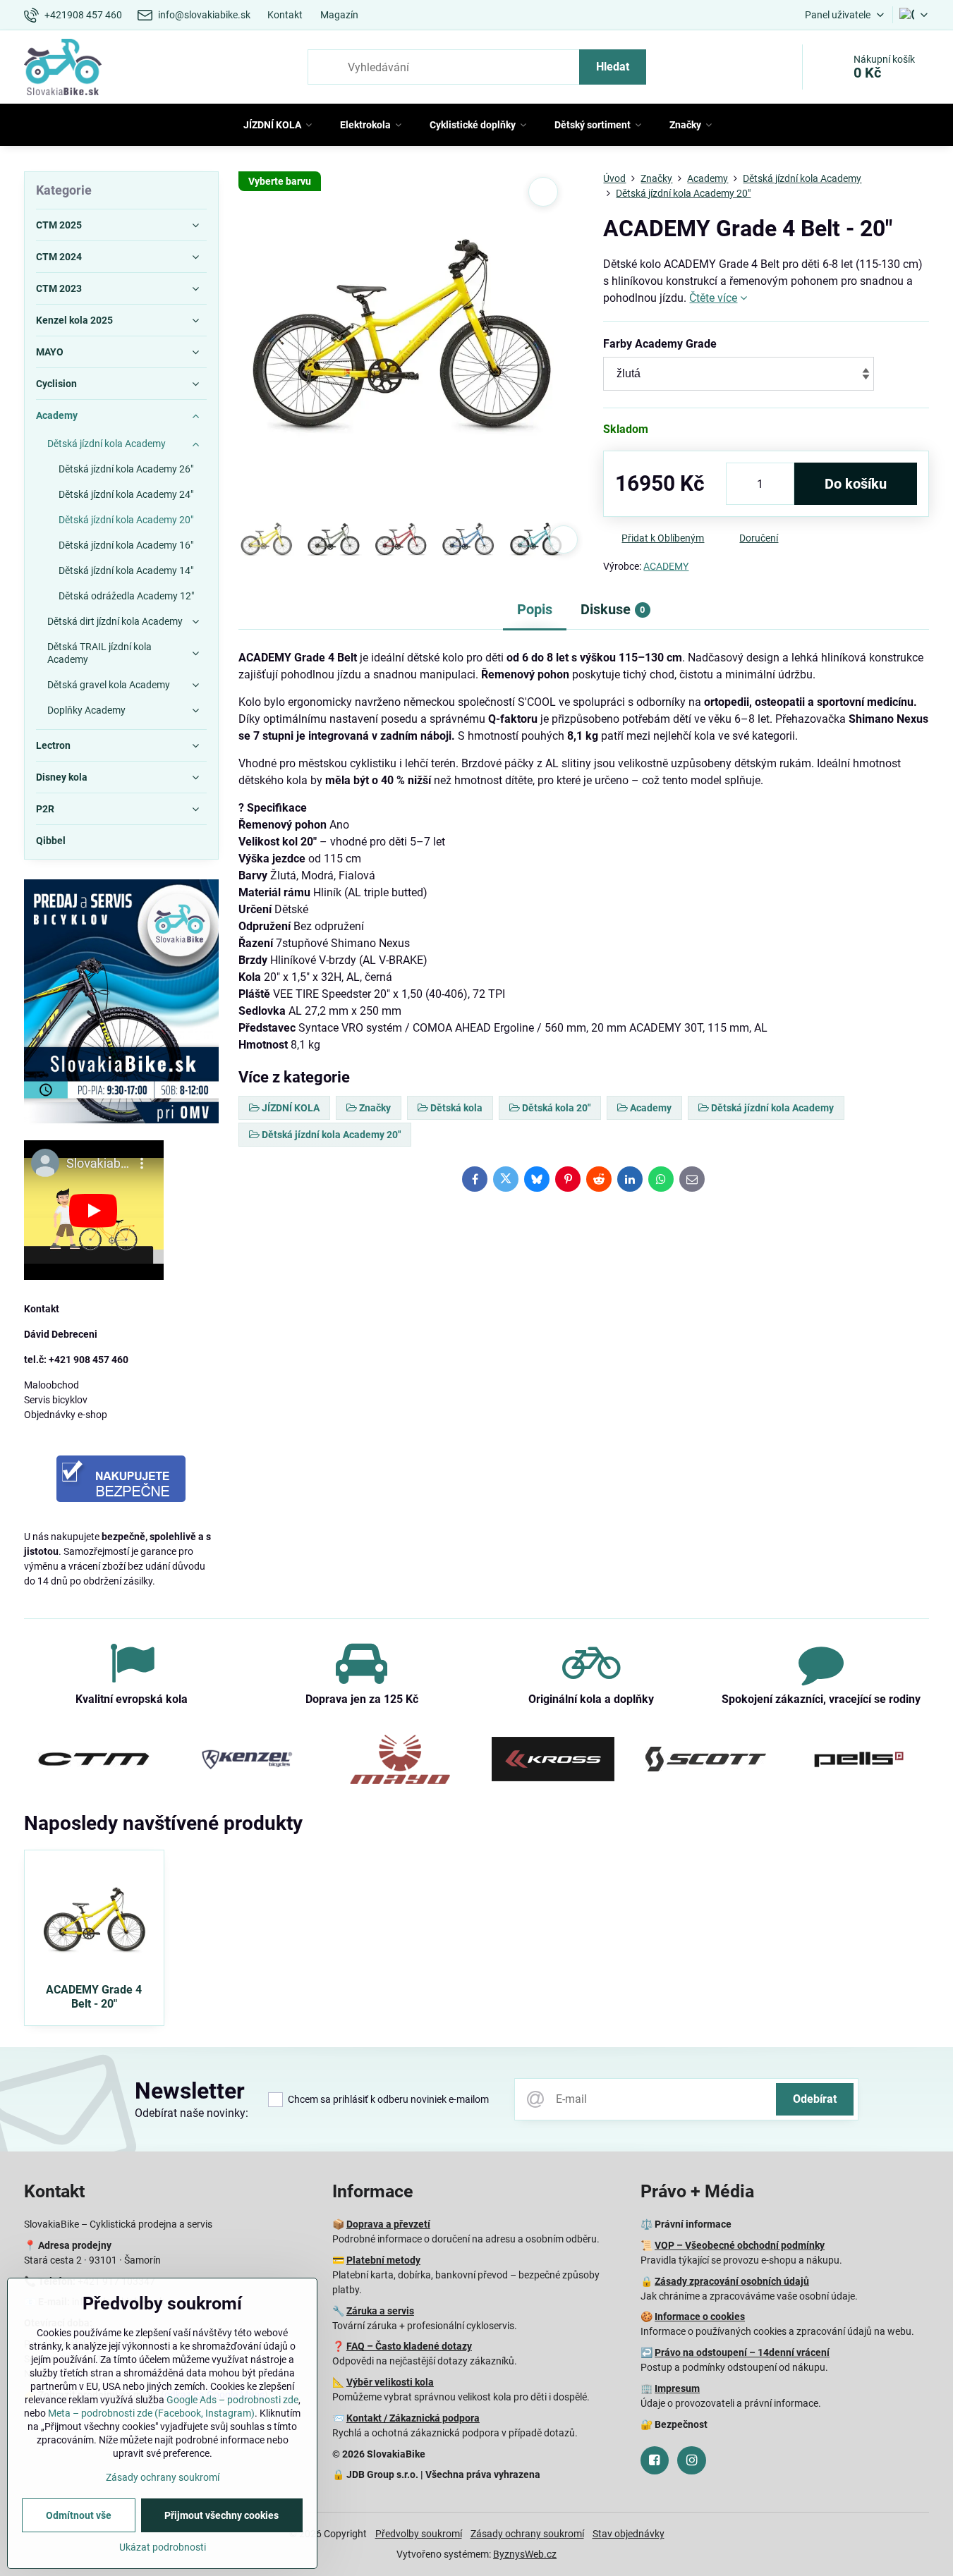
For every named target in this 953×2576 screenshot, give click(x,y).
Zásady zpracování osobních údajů (732, 2281)
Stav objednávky (629, 2534)
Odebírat (815, 2099)
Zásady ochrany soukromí (527, 2534)
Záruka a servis (380, 2311)
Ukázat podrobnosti (163, 2547)
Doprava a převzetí (388, 2224)
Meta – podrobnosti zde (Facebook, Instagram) (151, 2413)
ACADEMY (666, 566)
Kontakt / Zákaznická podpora (413, 2418)
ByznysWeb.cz (525, 2554)
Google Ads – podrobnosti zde (232, 2400)
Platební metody (383, 2260)
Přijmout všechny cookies (221, 2515)
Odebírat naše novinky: (192, 2113)
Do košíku (856, 484)
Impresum (677, 2388)
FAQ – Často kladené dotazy (409, 2346)
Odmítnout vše (79, 2515)
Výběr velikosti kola (390, 2382)
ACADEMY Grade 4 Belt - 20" (94, 1997)
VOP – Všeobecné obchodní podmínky (740, 2245)
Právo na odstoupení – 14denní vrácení (742, 2352)
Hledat (613, 67)
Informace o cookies (700, 2316)
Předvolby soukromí (419, 2534)
